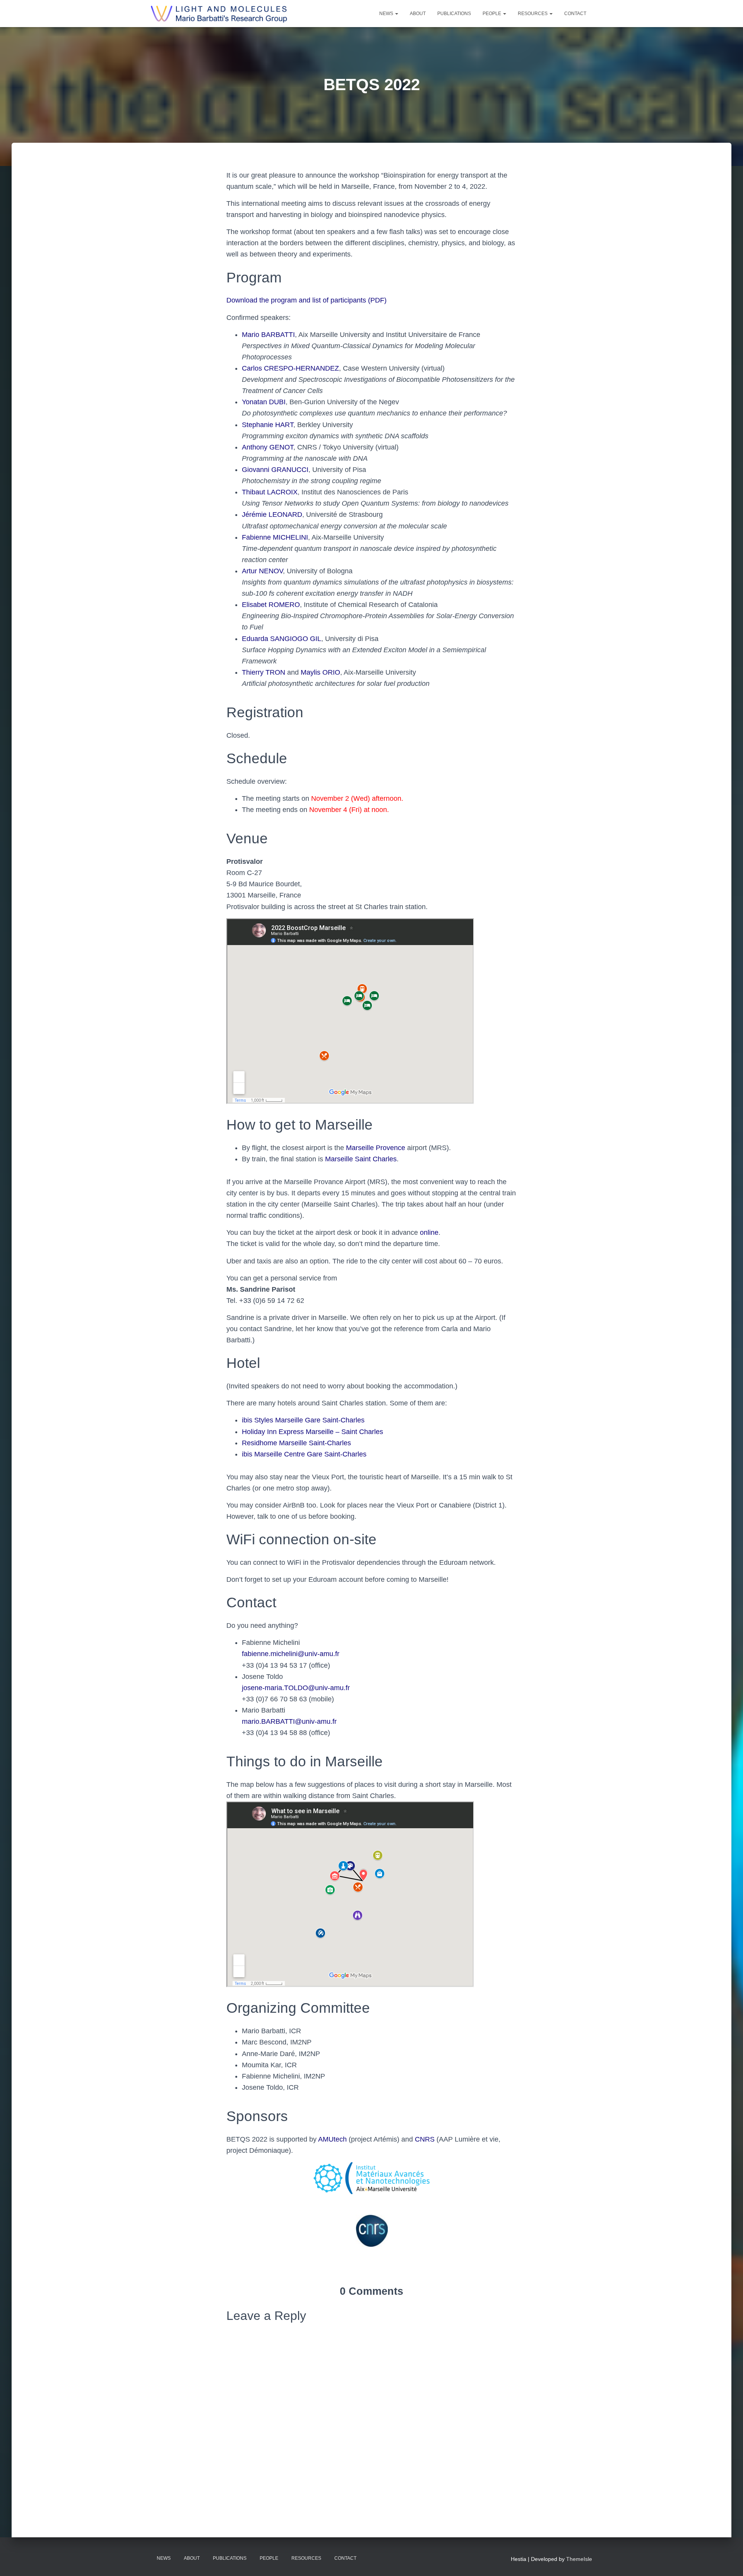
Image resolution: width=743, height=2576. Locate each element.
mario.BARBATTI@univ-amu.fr (289, 1721)
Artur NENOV (262, 571)
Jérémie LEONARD (272, 515)
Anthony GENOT (268, 447)
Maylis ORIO (320, 672)
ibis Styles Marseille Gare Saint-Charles (303, 1420)
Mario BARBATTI (268, 335)
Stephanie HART (268, 425)
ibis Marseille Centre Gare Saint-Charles (304, 1454)
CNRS (425, 2139)
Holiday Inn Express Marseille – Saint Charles (312, 1432)
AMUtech (332, 2139)
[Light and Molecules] (219, 14)
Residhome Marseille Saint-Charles (296, 1443)
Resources (533, 14)
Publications (454, 14)
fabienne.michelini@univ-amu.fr (291, 1654)
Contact (575, 14)
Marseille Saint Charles (361, 1159)
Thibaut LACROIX (270, 492)
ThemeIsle (579, 2559)
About (418, 14)
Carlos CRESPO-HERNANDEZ (290, 368)
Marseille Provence (376, 1148)
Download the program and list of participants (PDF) (306, 300)
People (492, 14)
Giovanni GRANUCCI (275, 470)
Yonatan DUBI (264, 402)
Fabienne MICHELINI (275, 537)
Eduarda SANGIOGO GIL (282, 639)
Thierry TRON (264, 672)
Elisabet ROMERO (271, 605)
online (429, 1232)
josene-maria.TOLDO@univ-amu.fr (296, 1688)
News (387, 14)
